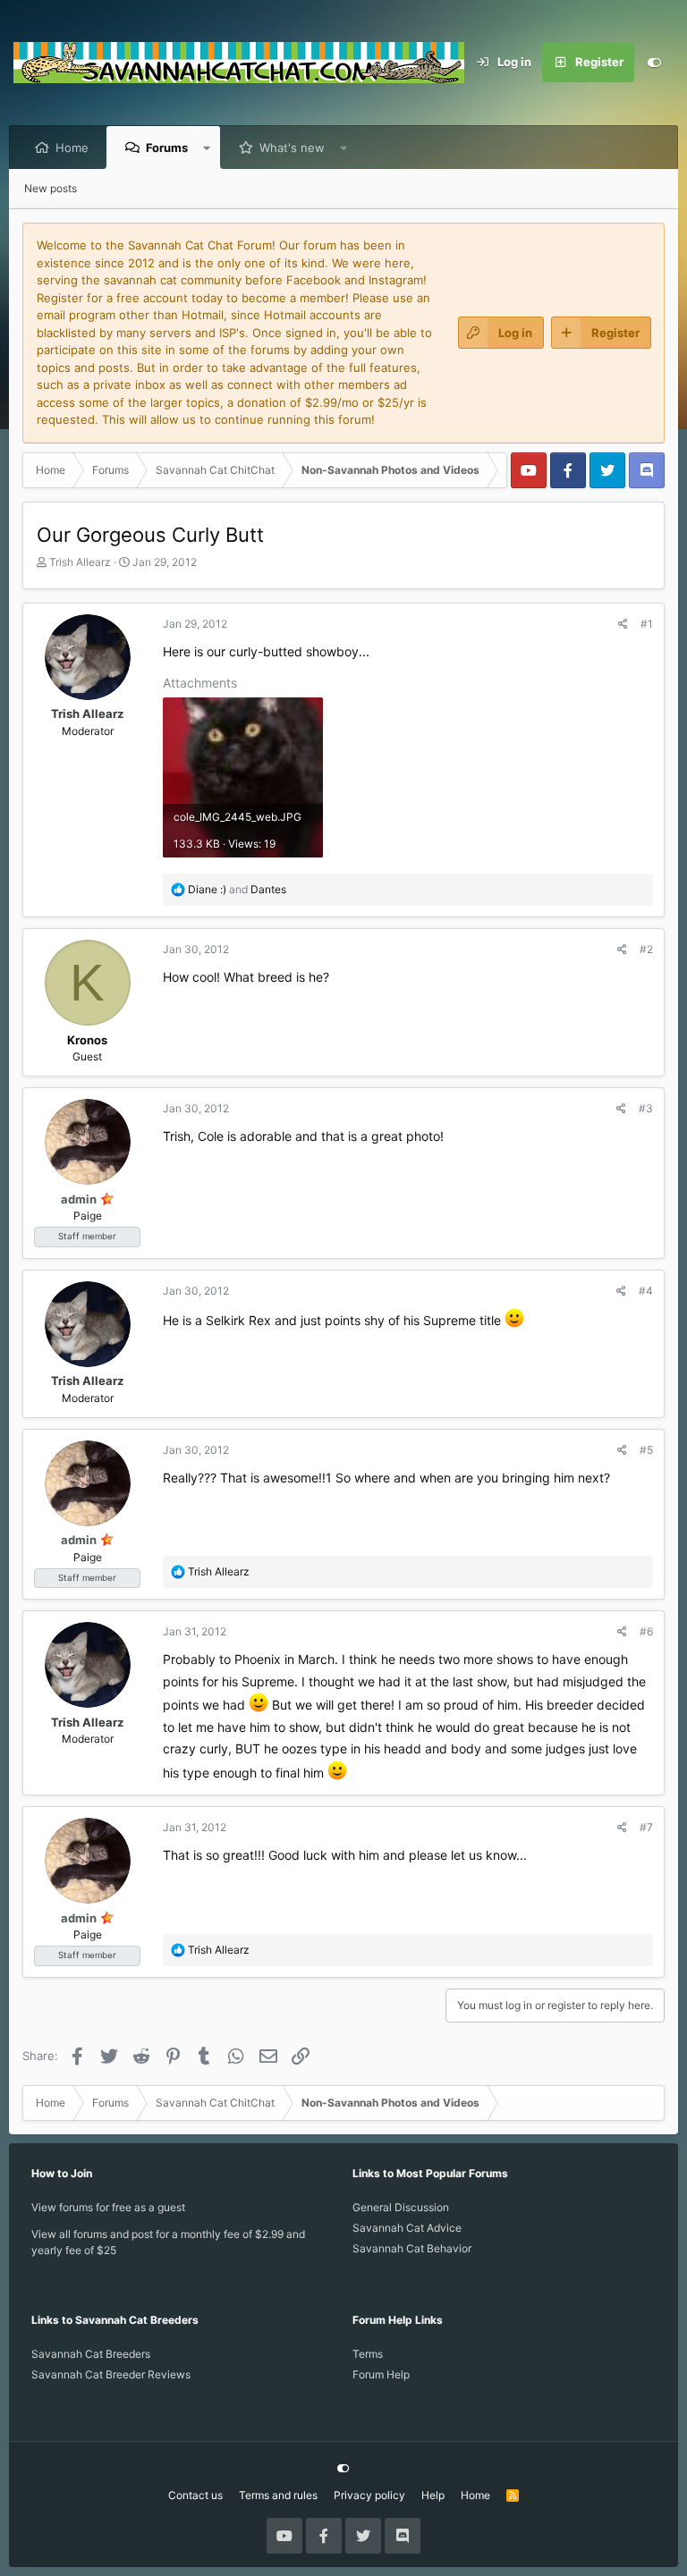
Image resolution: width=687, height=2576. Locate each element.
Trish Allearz (80, 562)
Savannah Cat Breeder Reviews (111, 2374)
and (237, 889)
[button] (207, 148)
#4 (646, 1291)
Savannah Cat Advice (407, 2228)
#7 (646, 1827)
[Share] (623, 624)
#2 (646, 949)
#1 (647, 624)
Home (72, 148)
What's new (292, 148)
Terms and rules (278, 2495)
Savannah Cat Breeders (91, 2354)
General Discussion (401, 2207)
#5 (646, 1450)
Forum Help (381, 2374)
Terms (368, 2354)
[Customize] (654, 63)
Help (433, 2495)
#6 (646, 1631)
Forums (167, 148)
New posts (51, 188)
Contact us (195, 2495)
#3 (646, 1108)
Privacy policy (369, 2495)
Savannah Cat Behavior (412, 2248)
